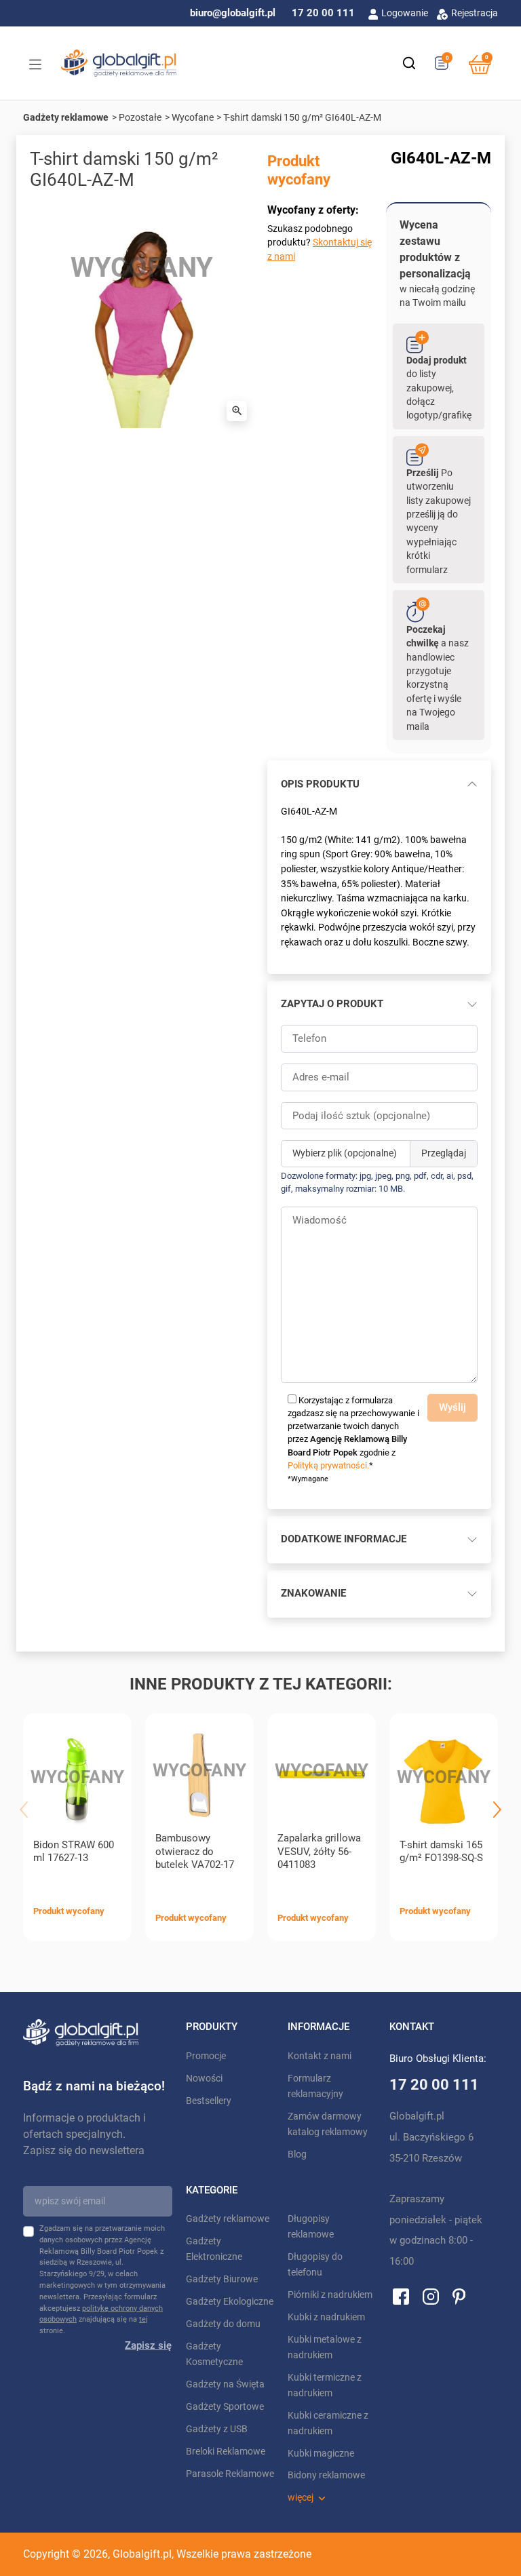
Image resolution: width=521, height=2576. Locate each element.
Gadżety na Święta (225, 2384)
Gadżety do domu (223, 2324)
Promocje (206, 2056)
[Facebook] (401, 2296)
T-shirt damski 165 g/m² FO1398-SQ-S (441, 1852)
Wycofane (193, 117)
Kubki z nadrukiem (326, 2317)
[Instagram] (431, 2296)
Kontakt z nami (320, 2056)
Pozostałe (140, 117)
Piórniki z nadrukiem (330, 2295)
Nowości (204, 2079)
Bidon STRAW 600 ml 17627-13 (74, 1852)
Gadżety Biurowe (222, 2279)
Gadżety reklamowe (66, 117)
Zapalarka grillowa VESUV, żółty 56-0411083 (319, 1852)
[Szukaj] (409, 63)
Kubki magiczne (321, 2454)
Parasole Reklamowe (230, 2474)
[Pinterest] (459, 2296)
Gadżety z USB (217, 2429)
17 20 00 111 (323, 13)
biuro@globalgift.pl (233, 13)
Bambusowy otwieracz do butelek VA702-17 (195, 1852)
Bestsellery (209, 2101)
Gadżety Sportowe (225, 2407)
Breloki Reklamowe (226, 2452)
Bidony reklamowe (326, 2475)
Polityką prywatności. (328, 1465)
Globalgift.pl (142, 2554)
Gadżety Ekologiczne (230, 2302)
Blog (297, 2154)
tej (143, 2319)
